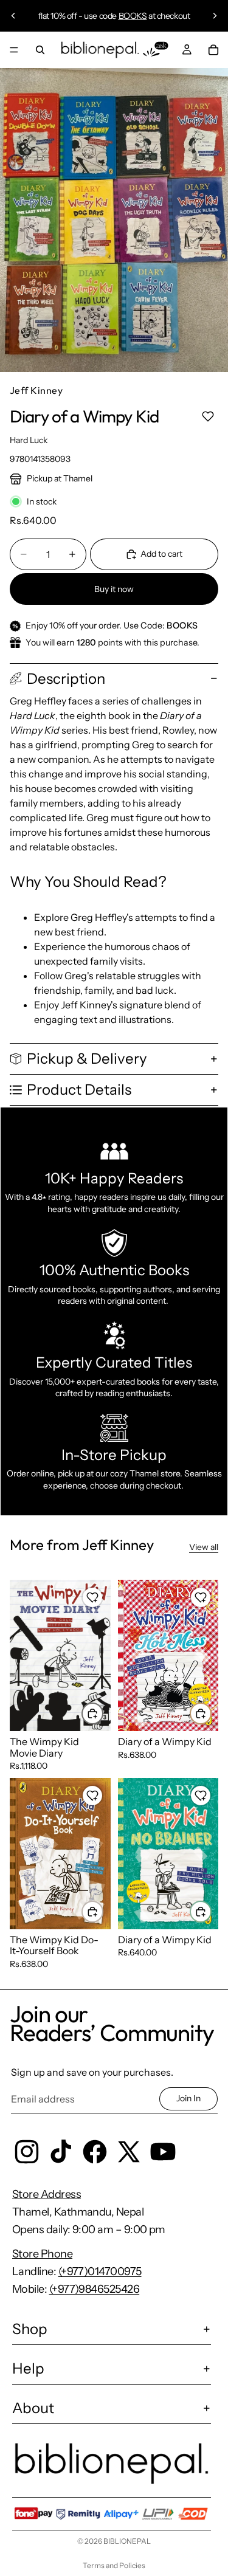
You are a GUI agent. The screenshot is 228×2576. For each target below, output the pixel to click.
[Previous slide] (13, 16)
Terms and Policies (114, 2565)
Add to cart (161, 554)
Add (103, 1713)
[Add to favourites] (208, 417)
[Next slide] (215, 16)
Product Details (79, 1090)
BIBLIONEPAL (127, 2541)
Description (66, 679)
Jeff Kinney (36, 390)
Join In (188, 2098)
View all (204, 1547)
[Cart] (213, 50)
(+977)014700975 (100, 2271)
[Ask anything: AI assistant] (156, 50)
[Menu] (14, 50)
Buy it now (114, 589)
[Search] (40, 50)
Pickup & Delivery (87, 1059)
